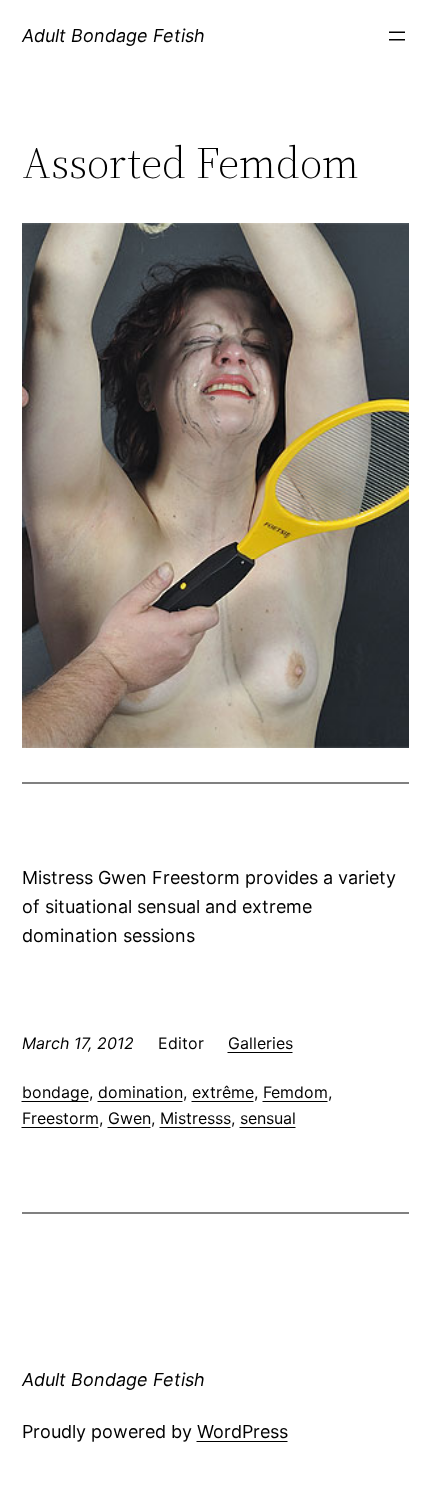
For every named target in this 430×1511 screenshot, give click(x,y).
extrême (223, 1092)
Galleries (260, 1043)
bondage (55, 1092)
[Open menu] (397, 36)
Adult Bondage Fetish (113, 35)
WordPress (242, 1431)
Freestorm (60, 1118)
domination (140, 1092)
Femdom (295, 1092)
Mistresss (195, 1118)
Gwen (129, 1118)
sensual (268, 1118)
